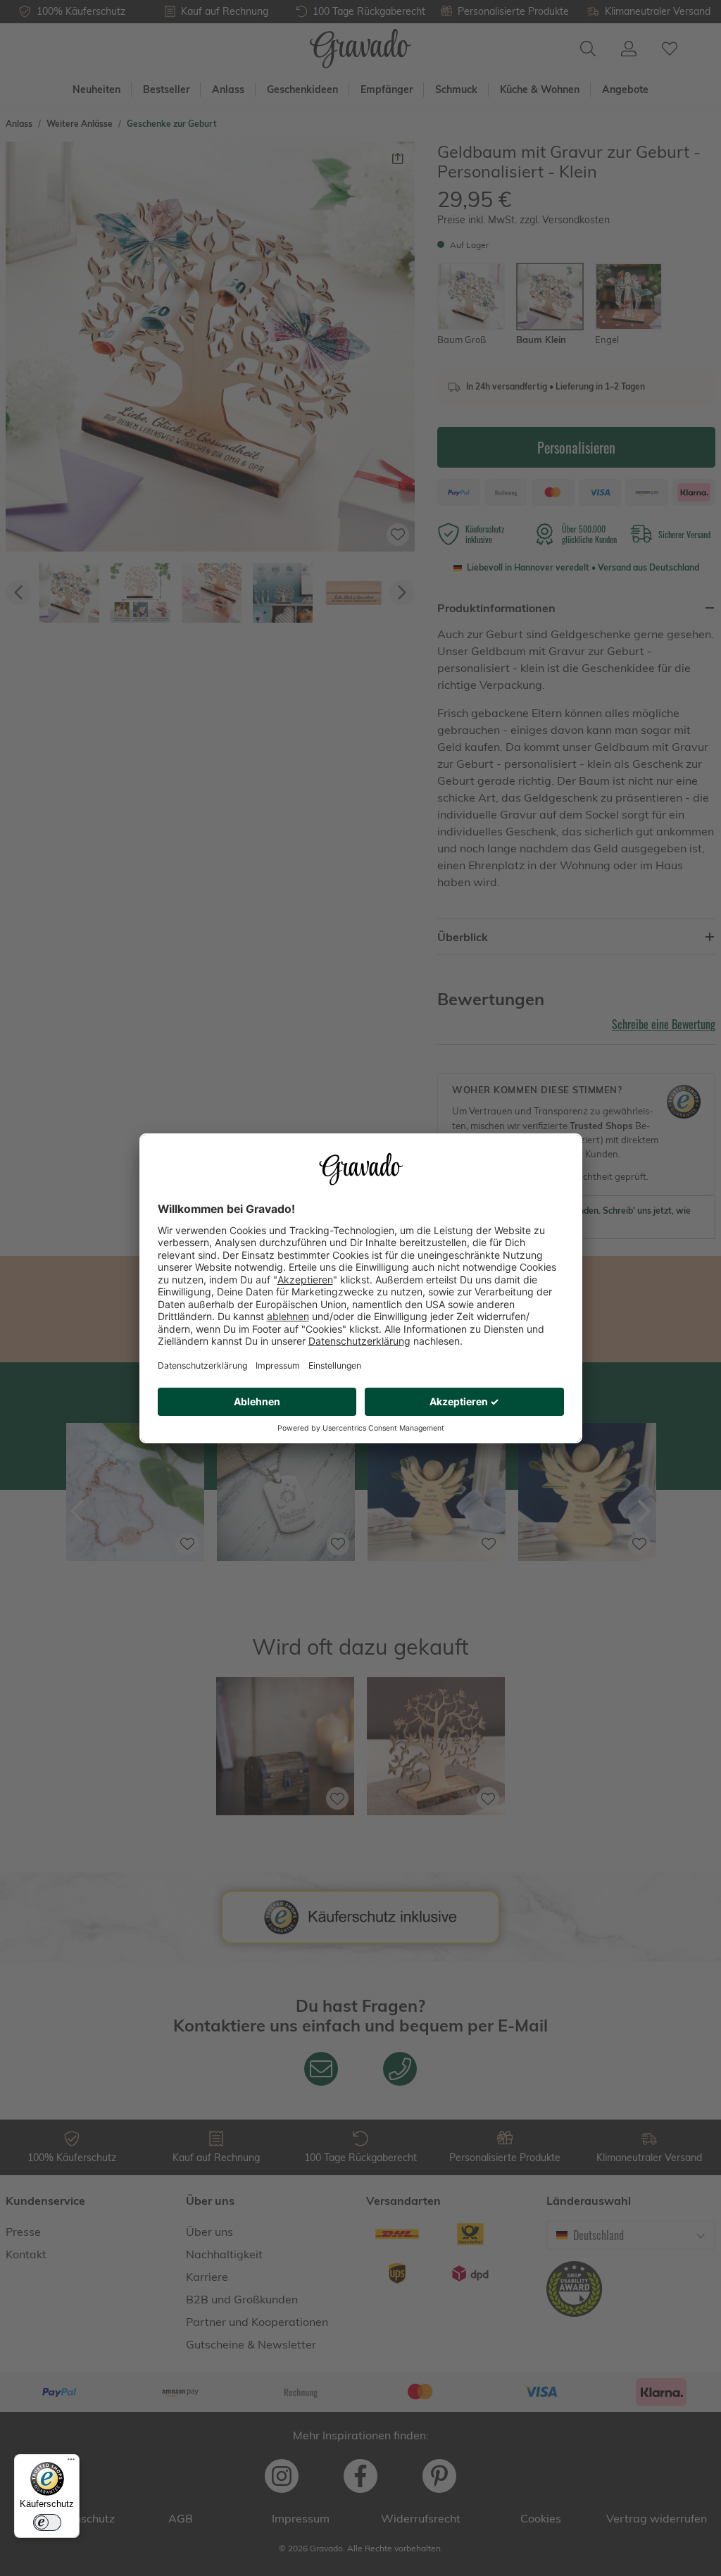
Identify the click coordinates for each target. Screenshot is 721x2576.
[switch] (47, 2522)
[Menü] (71, 2463)
